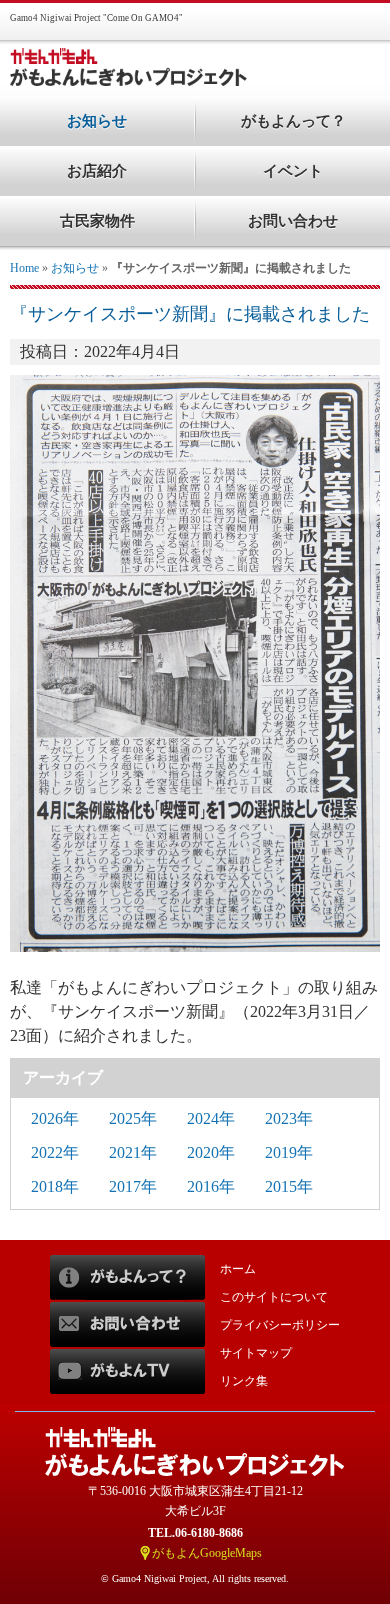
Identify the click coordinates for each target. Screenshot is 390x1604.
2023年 (289, 1118)
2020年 (211, 1152)
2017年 (133, 1186)
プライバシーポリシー (280, 1325)
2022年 (55, 1152)
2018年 (55, 1186)
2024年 (211, 1118)
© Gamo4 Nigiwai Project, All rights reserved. (195, 1578)
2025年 (133, 1118)
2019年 (289, 1152)
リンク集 (244, 1381)
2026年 (55, 1118)
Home (24, 268)
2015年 (289, 1186)
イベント (293, 171)
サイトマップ (256, 1353)
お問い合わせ (293, 221)
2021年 (133, 1152)
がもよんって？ (293, 121)
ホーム (238, 1269)
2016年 (211, 1186)
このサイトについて (274, 1297)
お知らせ (75, 268)
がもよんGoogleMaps (207, 1553)
